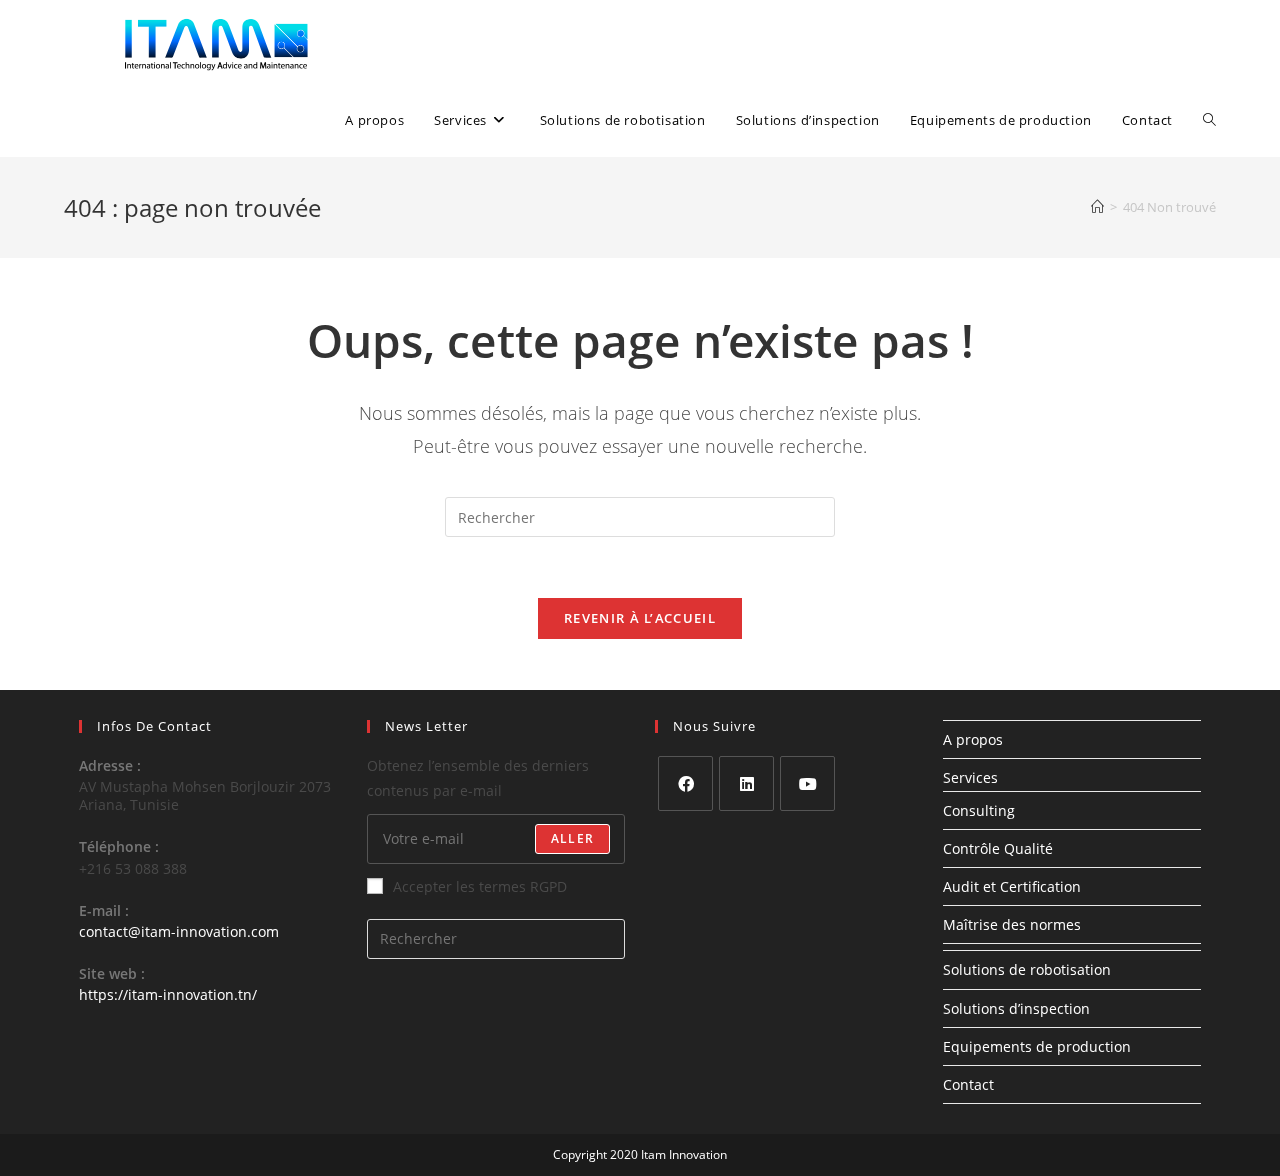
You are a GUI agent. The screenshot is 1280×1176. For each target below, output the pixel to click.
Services (970, 777)
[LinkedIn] (746, 783)
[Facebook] (685, 783)
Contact (968, 1084)
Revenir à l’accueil (640, 618)
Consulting (979, 810)
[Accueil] (1097, 207)
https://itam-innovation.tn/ (168, 994)
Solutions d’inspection (1016, 1008)
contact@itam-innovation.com (179, 931)
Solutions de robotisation (1027, 969)
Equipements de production (1037, 1046)
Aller (572, 838)
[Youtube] (807, 783)
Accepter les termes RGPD (480, 886)
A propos (973, 739)
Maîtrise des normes (1012, 924)
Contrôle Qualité (998, 848)
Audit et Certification (1012, 886)
